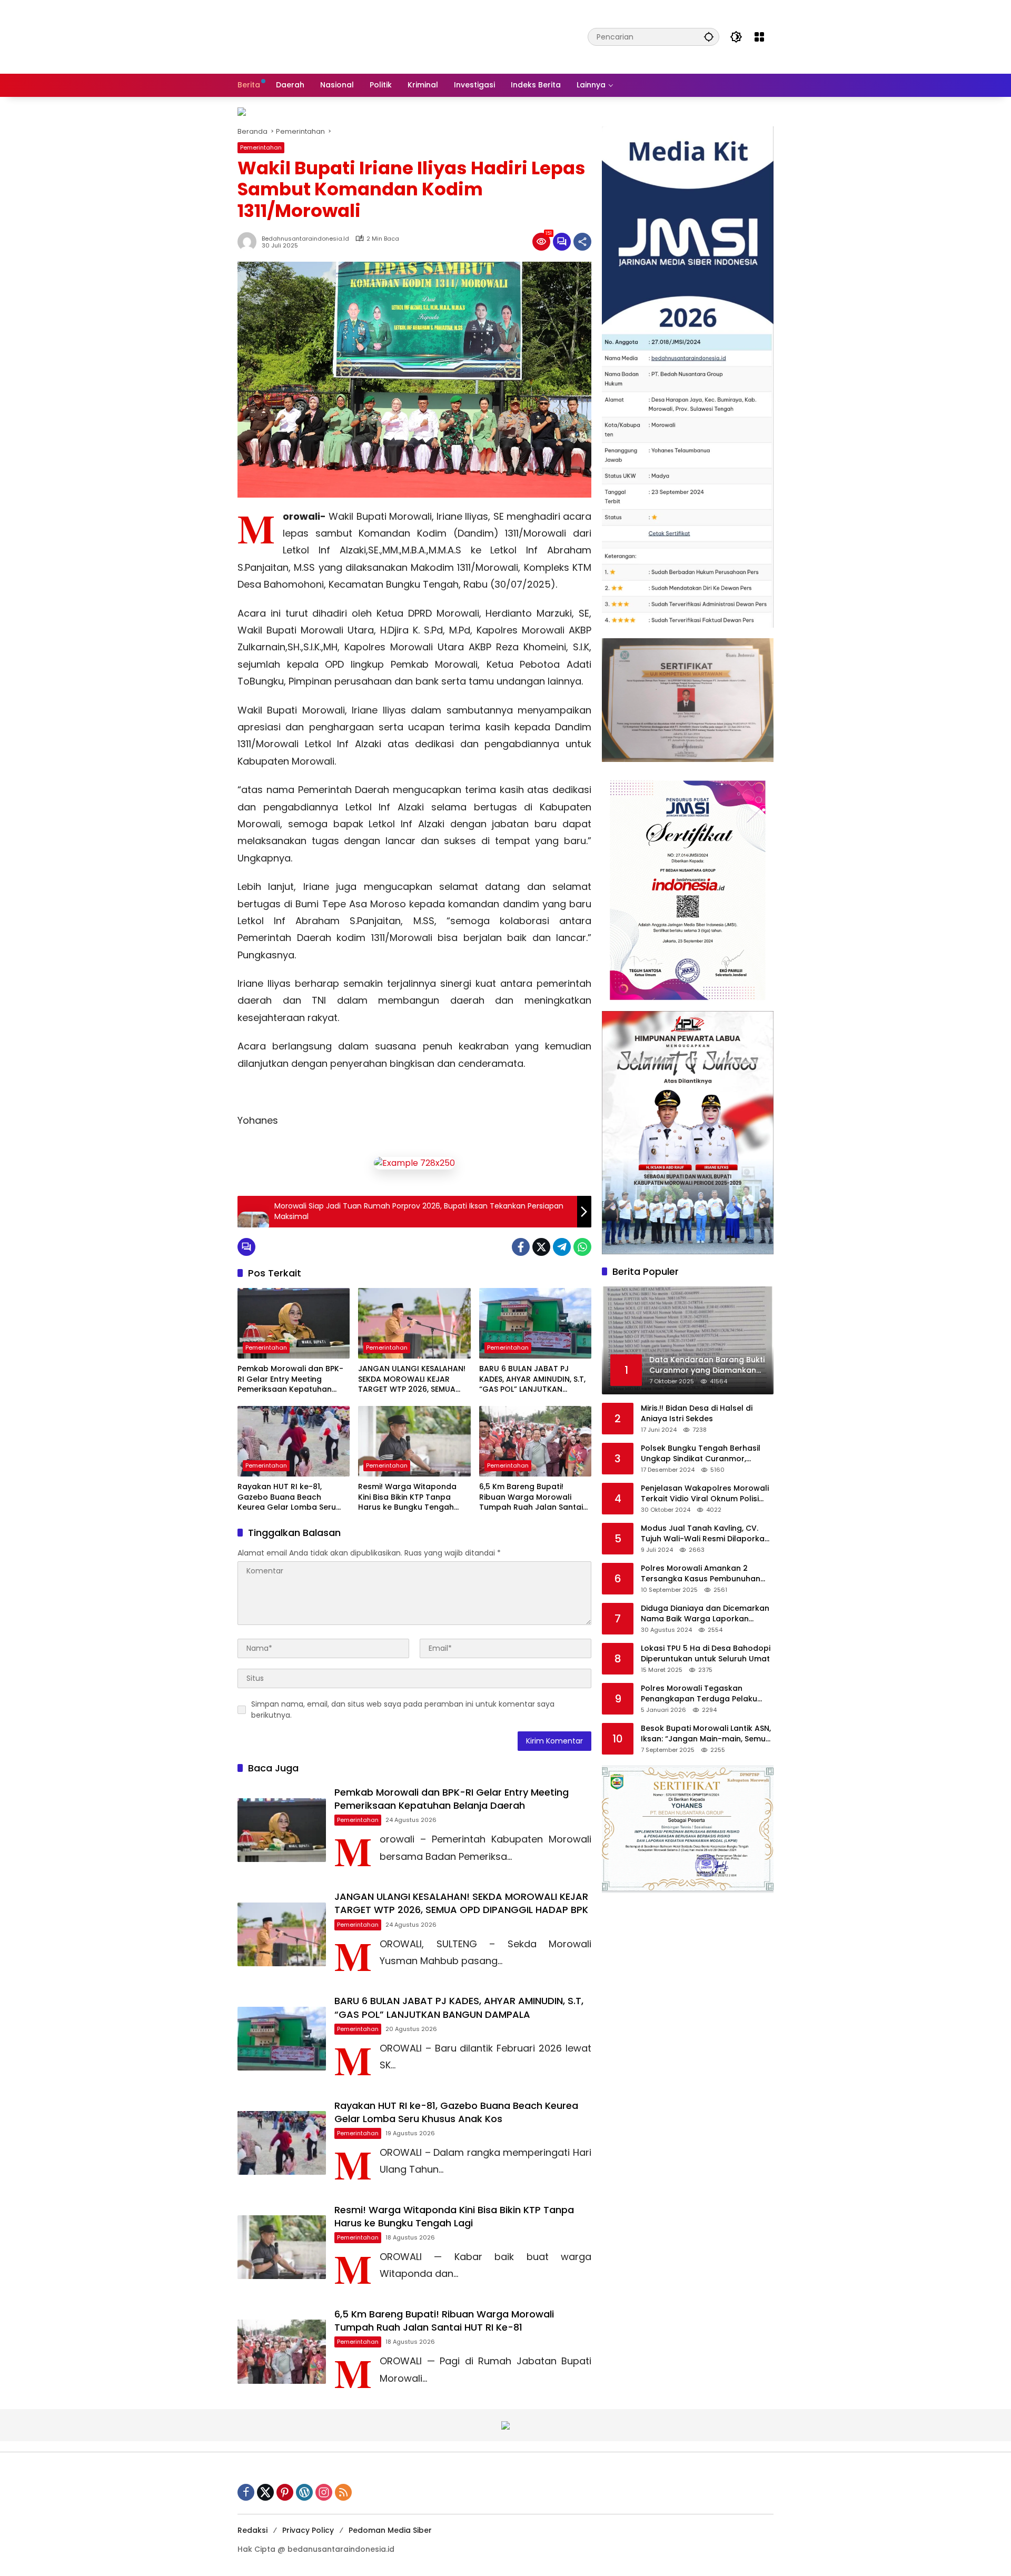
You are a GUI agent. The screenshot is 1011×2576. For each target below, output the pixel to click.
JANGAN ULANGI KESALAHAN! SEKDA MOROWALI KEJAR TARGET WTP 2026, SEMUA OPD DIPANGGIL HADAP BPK (412, 1379)
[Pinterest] (285, 2492)
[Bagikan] (582, 242)
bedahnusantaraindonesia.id (305, 239)
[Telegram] (562, 1247)
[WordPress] (304, 2492)
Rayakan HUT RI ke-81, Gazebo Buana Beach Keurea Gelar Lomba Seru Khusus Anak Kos (287, 1497)
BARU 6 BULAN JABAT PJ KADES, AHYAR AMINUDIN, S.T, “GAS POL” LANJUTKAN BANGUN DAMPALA (532, 1379)
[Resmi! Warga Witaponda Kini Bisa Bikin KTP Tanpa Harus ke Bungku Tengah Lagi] (414, 1441)
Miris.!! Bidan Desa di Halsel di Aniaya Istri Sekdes (697, 1414)
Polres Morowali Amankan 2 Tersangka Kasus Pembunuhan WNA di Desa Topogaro (701, 1574)
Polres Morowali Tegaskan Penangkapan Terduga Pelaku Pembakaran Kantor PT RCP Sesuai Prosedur (707, 1694)
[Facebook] (521, 1247)
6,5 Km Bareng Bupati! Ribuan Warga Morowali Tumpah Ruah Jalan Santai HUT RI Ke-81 (531, 1497)
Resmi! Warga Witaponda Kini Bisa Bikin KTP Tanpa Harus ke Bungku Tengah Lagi (407, 1497)
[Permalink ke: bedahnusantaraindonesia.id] (250, 242)
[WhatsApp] (582, 1247)
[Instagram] (324, 2492)
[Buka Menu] (759, 37)
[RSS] (343, 2492)
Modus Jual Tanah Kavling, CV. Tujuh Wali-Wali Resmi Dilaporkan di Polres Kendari (705, 1534)
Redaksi (252, 2530)
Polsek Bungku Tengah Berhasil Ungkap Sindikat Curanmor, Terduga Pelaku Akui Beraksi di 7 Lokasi (703, 1454)
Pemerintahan (261, 147)
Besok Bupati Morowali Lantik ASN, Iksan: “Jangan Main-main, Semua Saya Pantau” (706, 1734)
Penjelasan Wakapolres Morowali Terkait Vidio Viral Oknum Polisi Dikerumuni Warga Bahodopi (705, 1494)
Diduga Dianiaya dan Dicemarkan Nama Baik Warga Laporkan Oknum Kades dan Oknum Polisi (705, 1614)
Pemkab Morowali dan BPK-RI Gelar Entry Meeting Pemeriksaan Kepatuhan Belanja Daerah (290, 1379)
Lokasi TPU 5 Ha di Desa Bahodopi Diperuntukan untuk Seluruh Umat (706, 1654)
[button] (709, 37)
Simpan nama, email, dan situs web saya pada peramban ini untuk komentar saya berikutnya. (403, 1710)
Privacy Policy (308, 2530)
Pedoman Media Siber (390, 2530)
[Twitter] (541, 1247)
